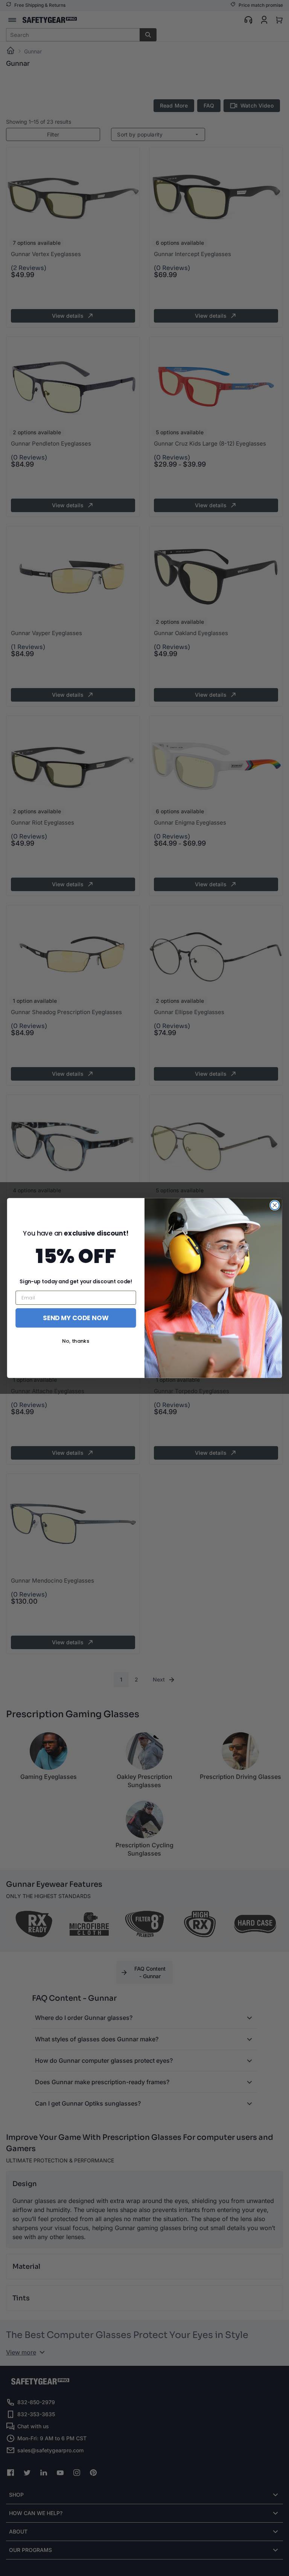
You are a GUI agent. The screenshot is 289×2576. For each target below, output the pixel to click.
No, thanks (76, 1341)
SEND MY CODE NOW (76, 1318)
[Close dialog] (275, 1205)
